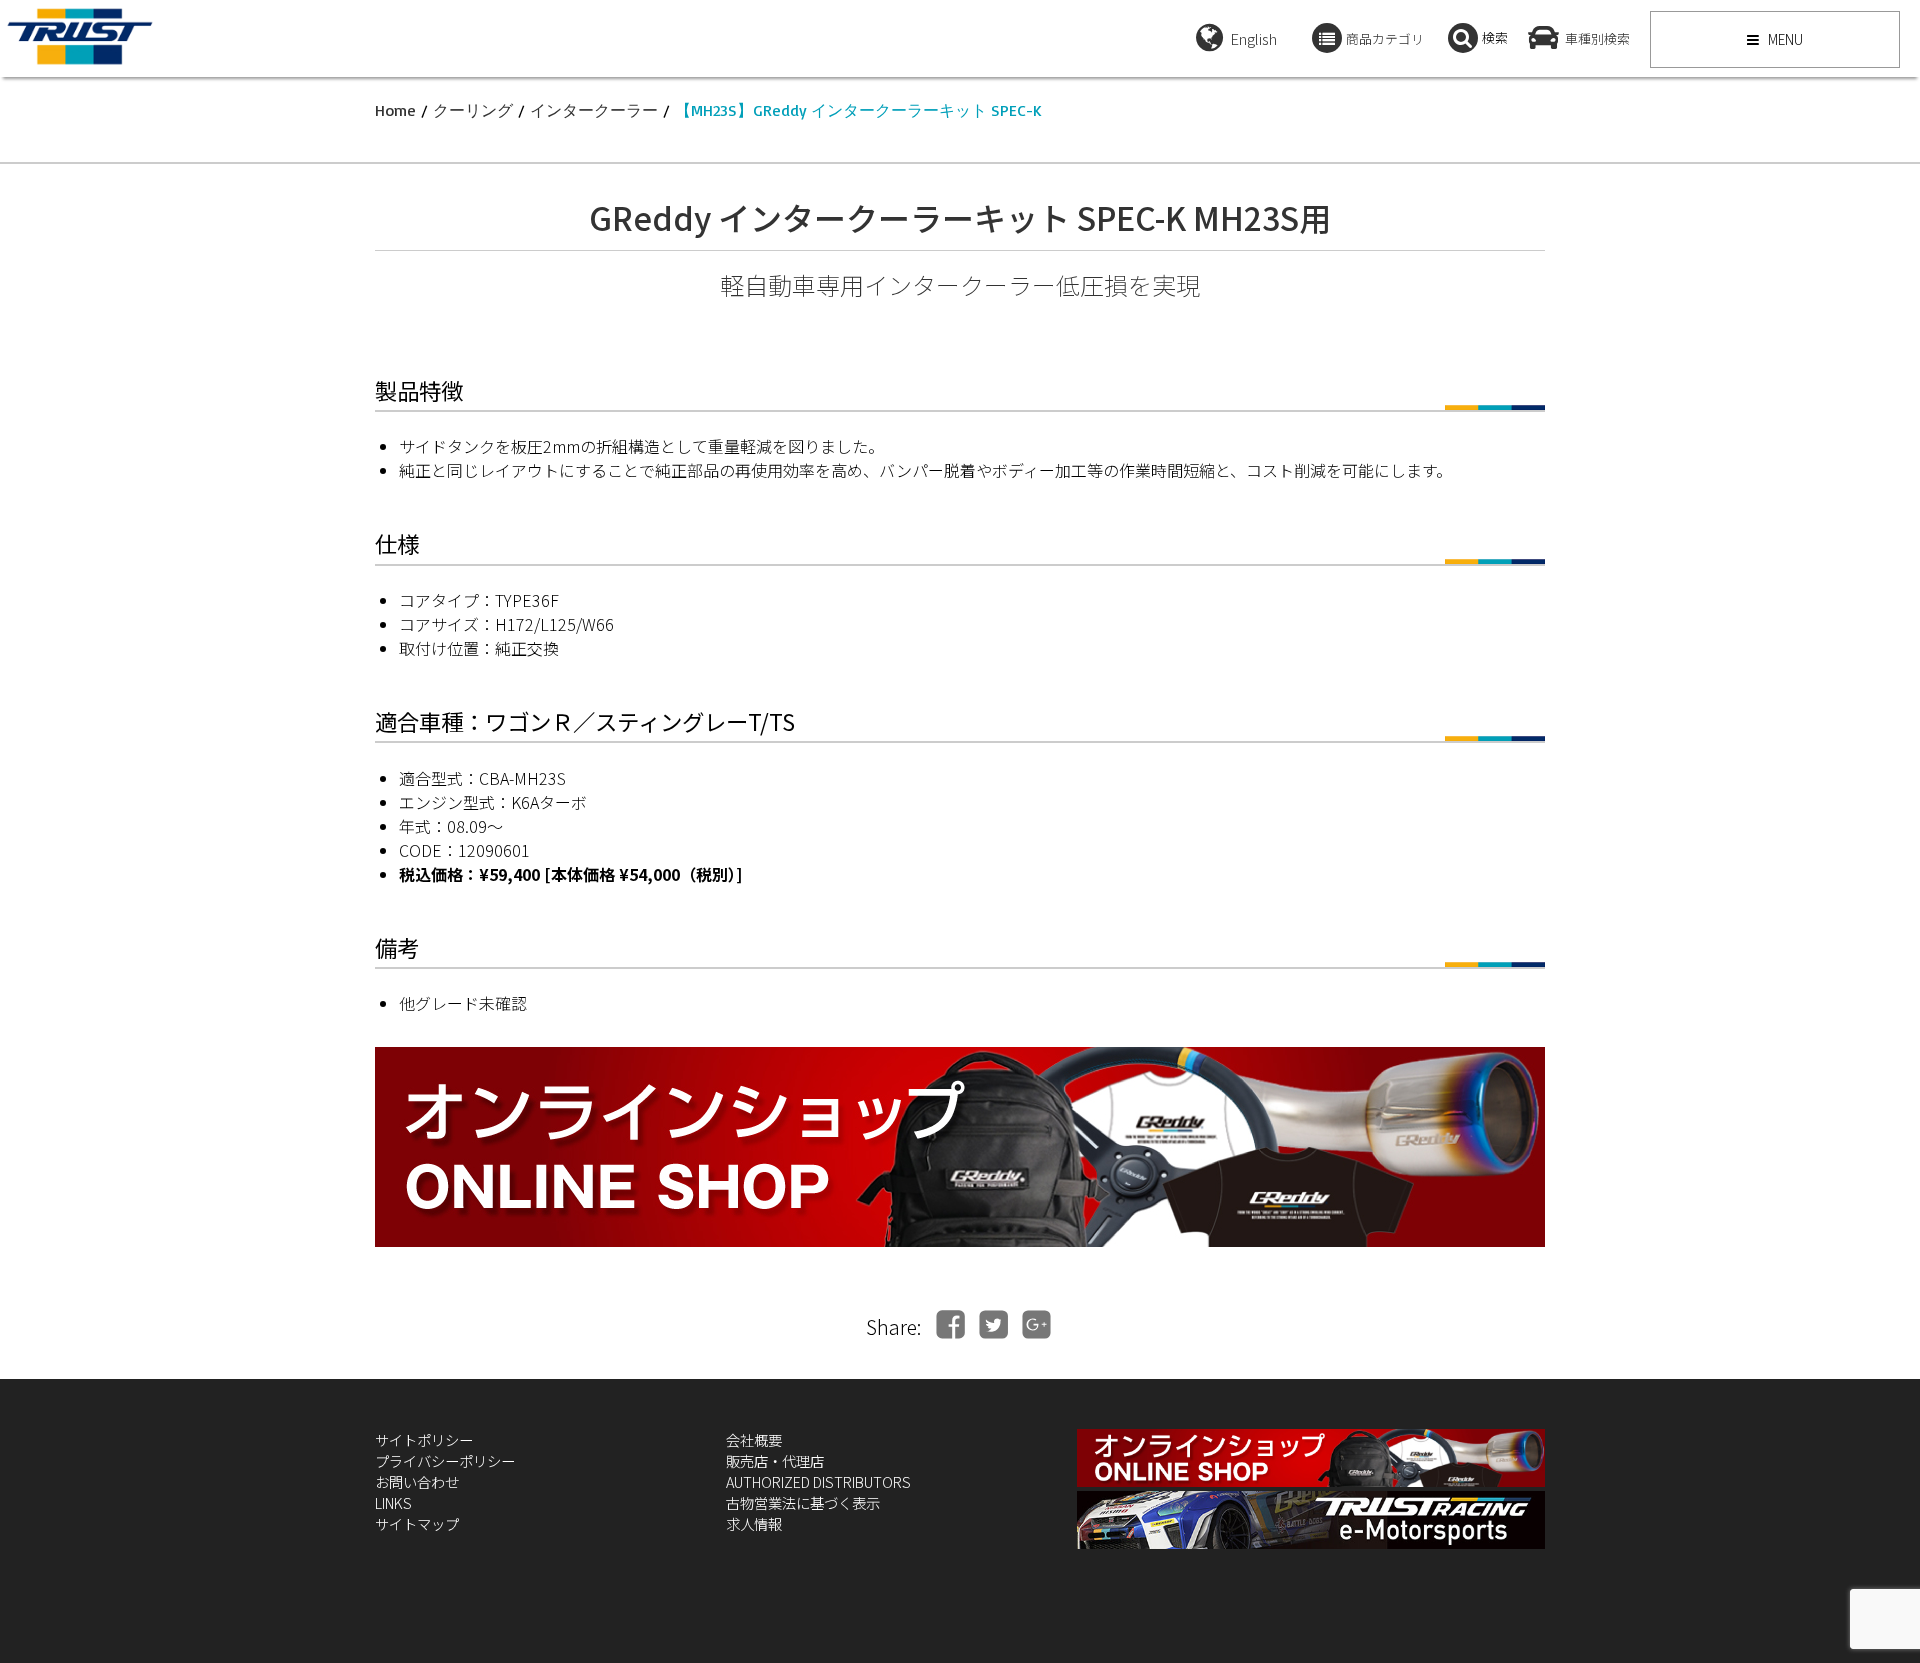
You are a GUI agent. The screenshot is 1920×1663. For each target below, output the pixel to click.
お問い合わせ (417, 1481)
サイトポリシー (424, 1439)
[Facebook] (950, 1324)
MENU (1784, 39)
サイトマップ (417, 1523)
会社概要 (754, 1439)
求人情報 (754, 1523)
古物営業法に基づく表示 (803, 1502)
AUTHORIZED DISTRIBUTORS (818, 1481)
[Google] (1036, 1324)
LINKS (393, 1502)
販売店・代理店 (775, 1460)
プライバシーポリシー (445, 1460)
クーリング (473, 110)
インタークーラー (594, 110)
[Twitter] (993, 1324)
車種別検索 (1597, 38)
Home (395, 110)
